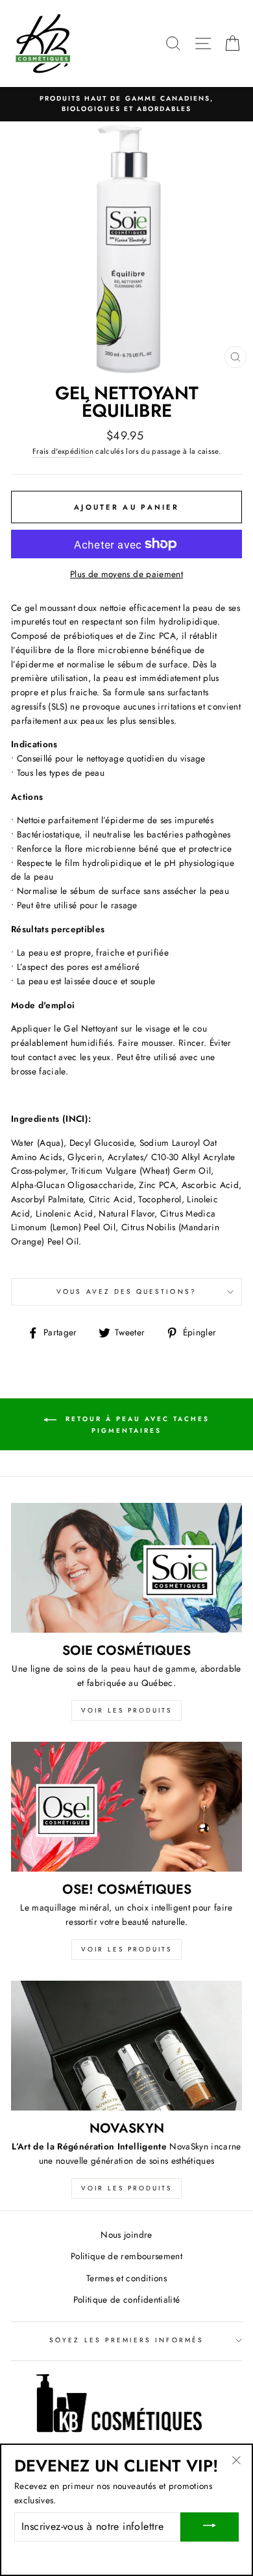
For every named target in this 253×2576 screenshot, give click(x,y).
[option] (126, 104)
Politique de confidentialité (127, 2299)
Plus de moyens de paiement (126, 574)
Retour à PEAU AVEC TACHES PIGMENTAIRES (136, 1425)
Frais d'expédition (63, 451)
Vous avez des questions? (126, 1292)
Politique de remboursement (126, 2256)
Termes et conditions (126, 2278)
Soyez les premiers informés (126, 2340)
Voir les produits (126, 1710)
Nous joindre (126, 2235)
